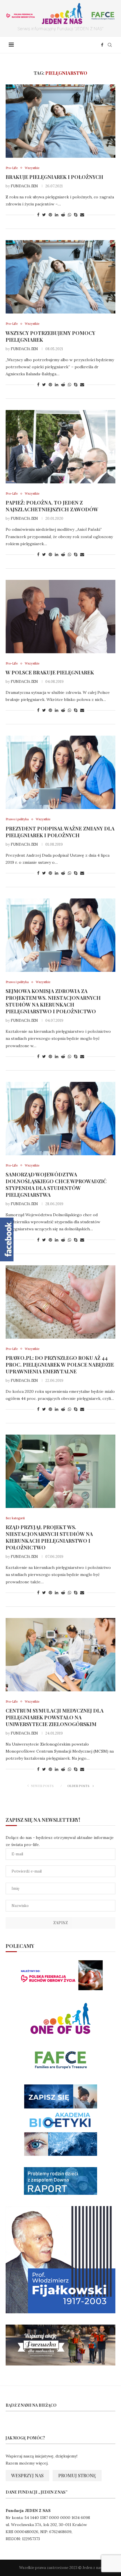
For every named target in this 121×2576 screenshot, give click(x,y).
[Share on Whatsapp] (70, 215)
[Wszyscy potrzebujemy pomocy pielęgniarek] (60, 277)
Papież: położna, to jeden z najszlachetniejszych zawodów (52, 506)
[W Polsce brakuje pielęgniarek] (60, 617)
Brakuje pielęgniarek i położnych (54, 177)
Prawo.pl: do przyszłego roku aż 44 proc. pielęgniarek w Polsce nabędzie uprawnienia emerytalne (60, 1365)
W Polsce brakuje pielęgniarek (50, 672)
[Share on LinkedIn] (57, 215)
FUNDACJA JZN (24, 186)
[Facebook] (102, 45)
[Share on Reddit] (63, 215)
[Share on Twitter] (44, 215)
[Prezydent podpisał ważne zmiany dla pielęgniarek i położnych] (60, 772)
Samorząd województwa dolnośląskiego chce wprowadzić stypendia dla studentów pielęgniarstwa (56, 1185)
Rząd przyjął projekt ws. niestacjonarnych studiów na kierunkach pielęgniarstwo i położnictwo (49, 1537)
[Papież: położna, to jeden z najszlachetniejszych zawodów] (60, 447)
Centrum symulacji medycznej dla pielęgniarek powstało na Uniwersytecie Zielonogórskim (55, 1717)
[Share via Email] (82, 215)
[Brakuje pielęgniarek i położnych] (60, 121)
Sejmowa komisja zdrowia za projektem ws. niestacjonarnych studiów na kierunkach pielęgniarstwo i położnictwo (53, 1001)
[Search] (110, 45)
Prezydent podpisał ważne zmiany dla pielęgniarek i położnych (60, 832)
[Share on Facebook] (38, 215)
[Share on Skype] (76, 215)
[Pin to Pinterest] (50, 215)
